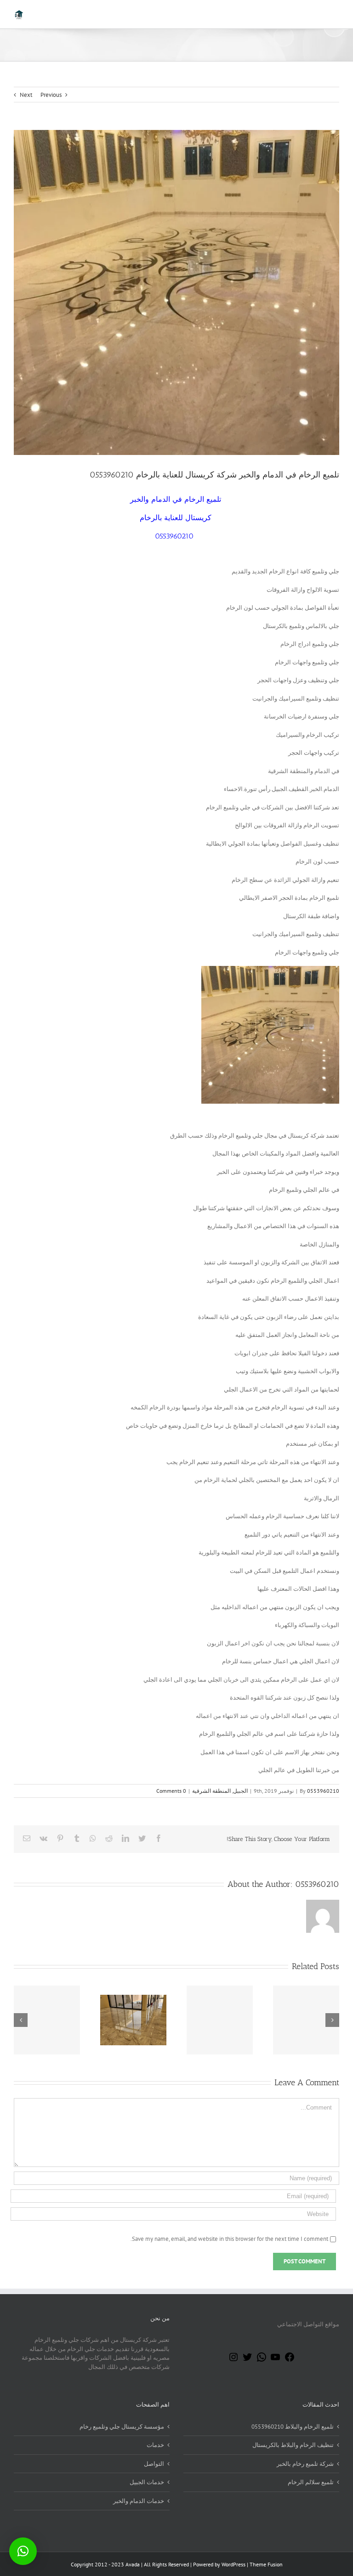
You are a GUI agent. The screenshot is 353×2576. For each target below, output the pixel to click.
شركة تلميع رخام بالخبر (305, 2464)
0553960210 (323, 1791)
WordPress (233, 2564)
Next (26, 95)
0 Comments (171, 1791)
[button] (23, 2551)
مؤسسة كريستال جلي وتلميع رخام (122, 2427)
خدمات (155, 2445)
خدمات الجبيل (147, 2482)
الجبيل (240, 1791)
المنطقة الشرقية (211, 1791)
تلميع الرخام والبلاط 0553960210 (293, 2427)
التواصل (154, 2464)
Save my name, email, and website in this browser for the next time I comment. (229, 2239)
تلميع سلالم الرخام (311, 2482)
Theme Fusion (266, 2564)
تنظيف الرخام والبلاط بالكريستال (293, 2445)
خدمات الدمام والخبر (139, 2501)
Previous (51, 95)
